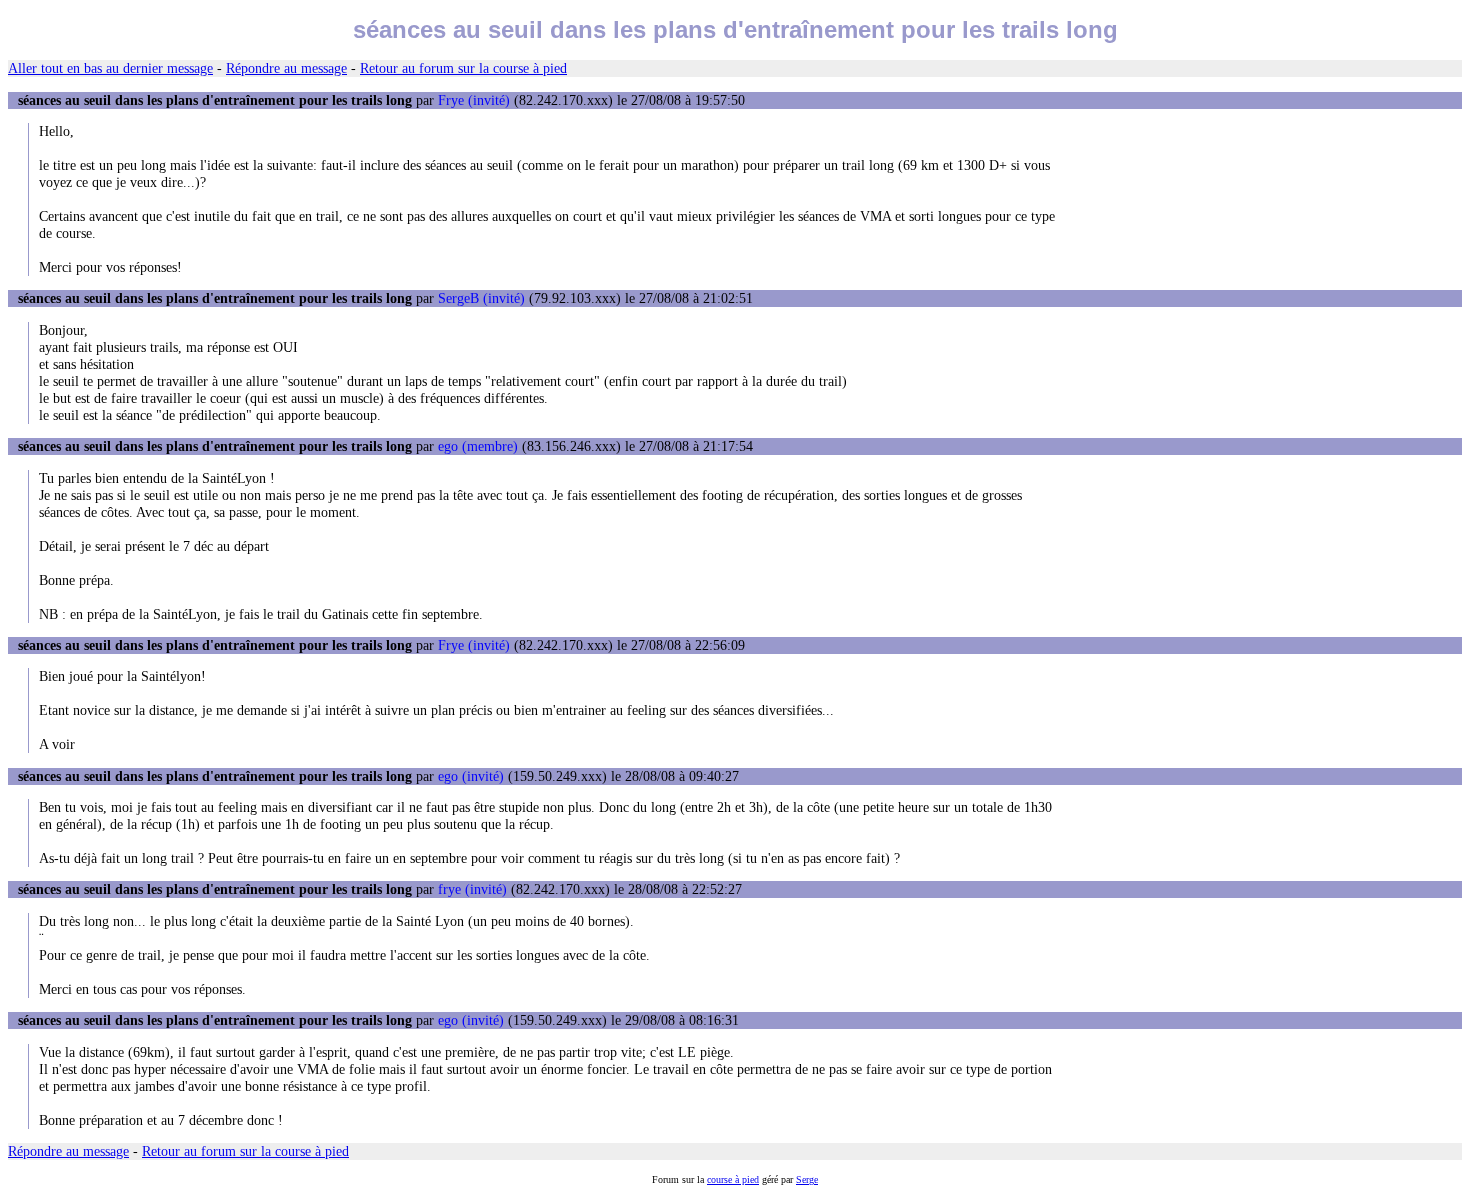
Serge (807, 1179)
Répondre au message (286, 68)
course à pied (733, 1179)
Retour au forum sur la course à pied (463, 68)
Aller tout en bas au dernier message (110, 68)
